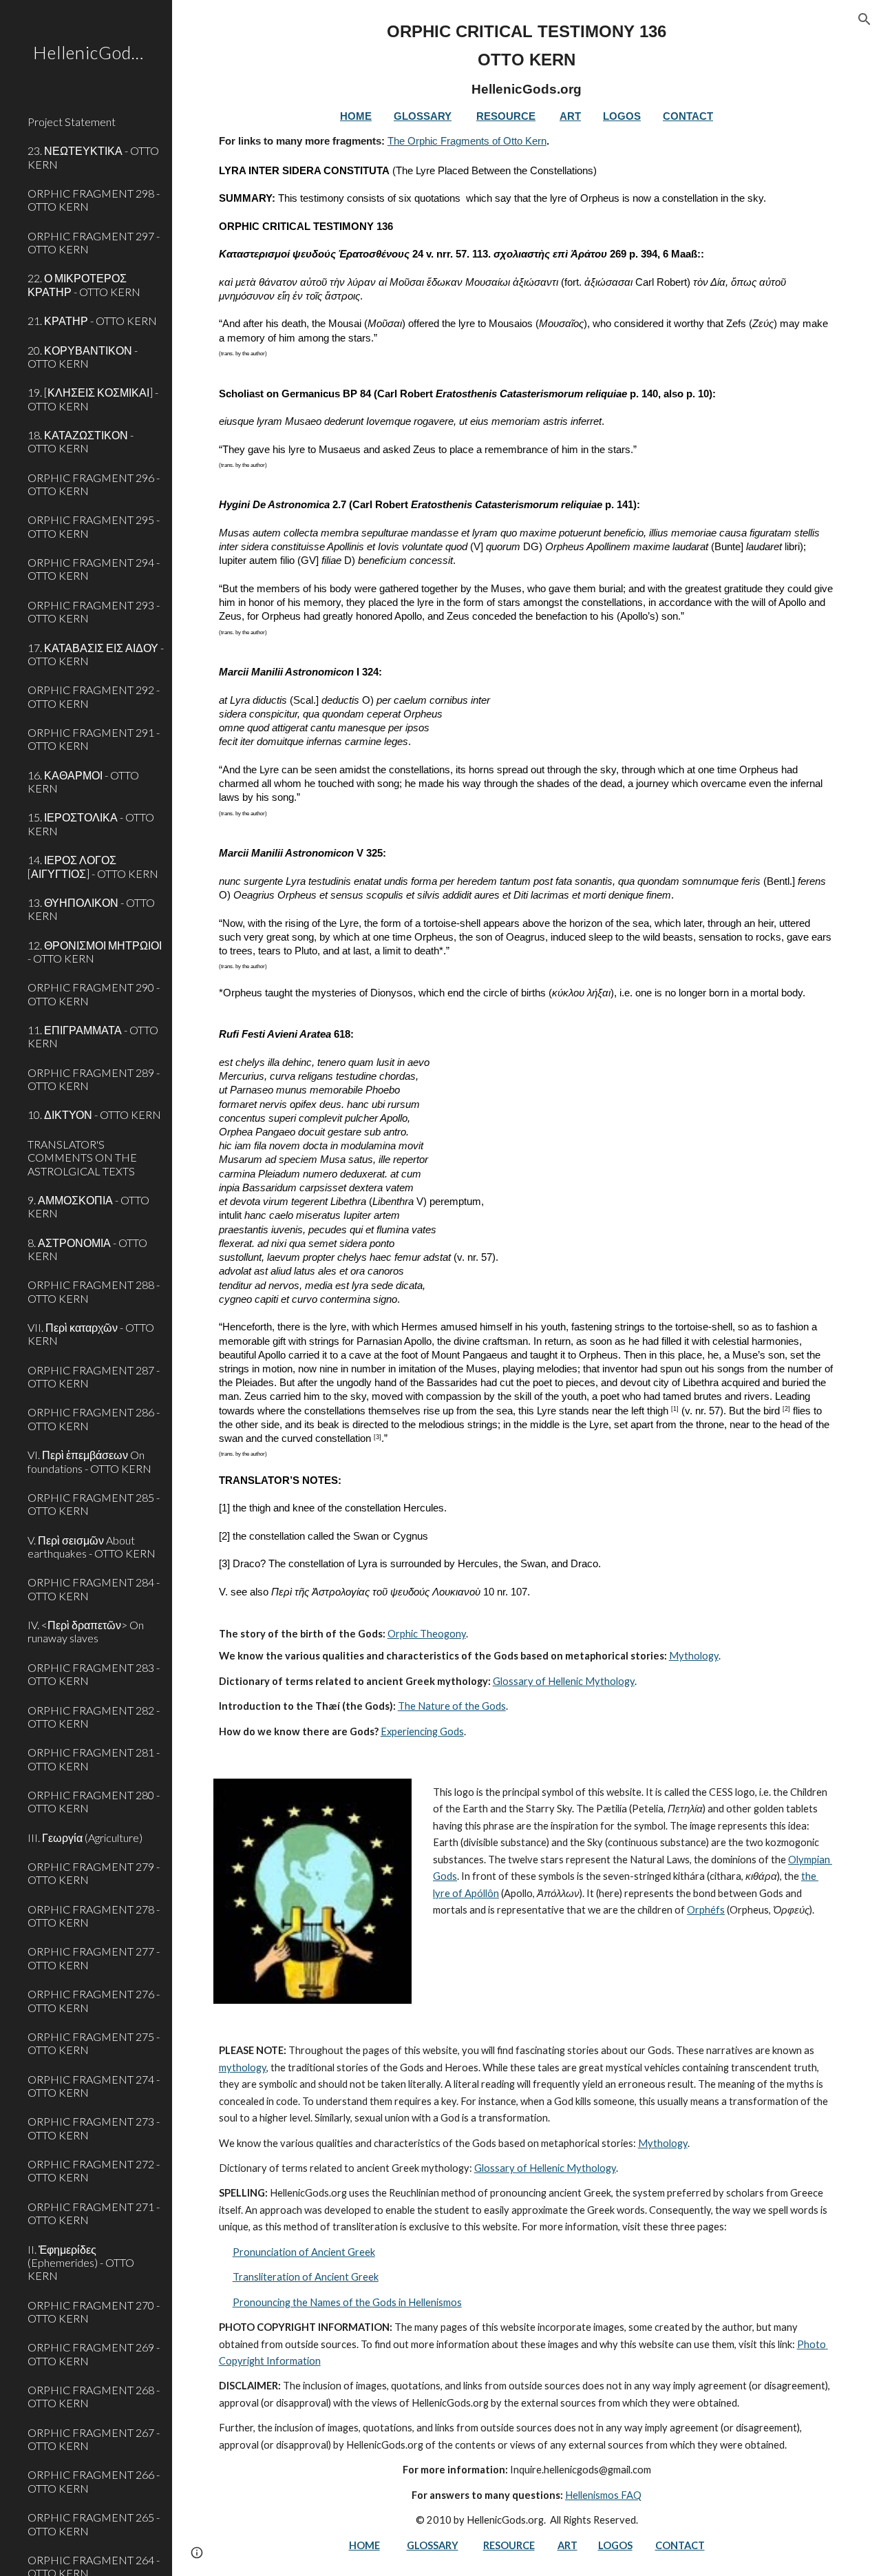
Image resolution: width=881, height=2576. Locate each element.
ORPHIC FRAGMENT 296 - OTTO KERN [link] (94, 484)
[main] (527, 881)
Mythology (694, 1656)
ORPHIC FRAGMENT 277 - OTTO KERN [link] (94, 1958)
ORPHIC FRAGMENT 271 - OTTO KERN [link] (94, 2213)
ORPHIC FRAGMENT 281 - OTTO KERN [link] (94, 1759)
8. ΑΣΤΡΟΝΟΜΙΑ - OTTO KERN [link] (87, 1249)
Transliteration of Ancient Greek (306, 2277)
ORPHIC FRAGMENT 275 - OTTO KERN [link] (94, 2043)
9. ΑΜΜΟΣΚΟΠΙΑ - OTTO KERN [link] (88, 1206)
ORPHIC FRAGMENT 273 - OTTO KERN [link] (94, 2128)
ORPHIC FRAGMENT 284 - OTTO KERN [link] (94, 1589)
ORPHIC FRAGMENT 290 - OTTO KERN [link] (94, 994)
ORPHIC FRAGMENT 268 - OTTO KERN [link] (94, 2396)
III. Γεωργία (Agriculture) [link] (85, 1837)
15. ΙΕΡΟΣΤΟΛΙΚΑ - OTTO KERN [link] (91, 824)
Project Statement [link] (72, 122)
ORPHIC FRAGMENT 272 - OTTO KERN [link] (94, 2170)
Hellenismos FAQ (603, 2495)
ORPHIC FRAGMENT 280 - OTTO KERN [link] (94, 1801)
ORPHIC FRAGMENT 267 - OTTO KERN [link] (94, 2439)
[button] (864, 19)
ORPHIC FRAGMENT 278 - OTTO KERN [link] (94, 1916)
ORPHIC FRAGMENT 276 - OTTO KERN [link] (94, 2000)
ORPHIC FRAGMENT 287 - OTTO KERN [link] (94, 1376)
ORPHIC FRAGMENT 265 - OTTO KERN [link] (94, 2524)
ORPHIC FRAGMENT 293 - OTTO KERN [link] (94, 611)
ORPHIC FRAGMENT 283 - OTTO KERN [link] (94, 1674)
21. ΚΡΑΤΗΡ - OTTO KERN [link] (92, 321)
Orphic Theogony (427, 1634)
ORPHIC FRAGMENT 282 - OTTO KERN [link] (94, 1717)
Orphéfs (706, 1910)
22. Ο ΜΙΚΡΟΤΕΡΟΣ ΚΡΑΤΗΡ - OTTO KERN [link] (84, 284)
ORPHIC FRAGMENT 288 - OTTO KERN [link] (94, 1291)
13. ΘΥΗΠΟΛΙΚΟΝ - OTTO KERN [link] (91, 909)
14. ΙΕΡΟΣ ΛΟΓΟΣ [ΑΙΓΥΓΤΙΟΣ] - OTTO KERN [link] (93, 866)
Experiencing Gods (422, 1731)
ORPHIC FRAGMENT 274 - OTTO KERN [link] (94, 2086)
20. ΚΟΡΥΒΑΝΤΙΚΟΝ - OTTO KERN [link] (83, 357)
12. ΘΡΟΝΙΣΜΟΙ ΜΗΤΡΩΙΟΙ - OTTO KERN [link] (95, 952)
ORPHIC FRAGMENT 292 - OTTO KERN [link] (94, 696)
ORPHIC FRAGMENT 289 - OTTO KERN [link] (94, 1079)
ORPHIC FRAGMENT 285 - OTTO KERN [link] (94, 1504)
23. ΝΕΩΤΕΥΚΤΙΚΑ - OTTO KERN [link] (93, 157)
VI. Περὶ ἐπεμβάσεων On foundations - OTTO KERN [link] (89, 1461)
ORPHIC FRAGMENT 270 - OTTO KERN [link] (94, 2312)
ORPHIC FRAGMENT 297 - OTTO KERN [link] (94, 242)
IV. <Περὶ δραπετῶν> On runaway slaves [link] (86, 1631)
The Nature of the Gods (452, 1706)
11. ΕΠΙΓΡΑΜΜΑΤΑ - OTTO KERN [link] (93, 1036)
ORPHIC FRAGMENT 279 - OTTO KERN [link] (94, 1873)
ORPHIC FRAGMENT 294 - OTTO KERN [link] (94, 569)
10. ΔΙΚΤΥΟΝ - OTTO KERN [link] (94, 1114)
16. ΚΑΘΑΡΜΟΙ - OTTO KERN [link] (83, 782)
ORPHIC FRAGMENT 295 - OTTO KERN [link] (94, 526)
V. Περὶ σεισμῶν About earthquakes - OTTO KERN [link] (92, 1547)
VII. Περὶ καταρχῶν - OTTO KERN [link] (91, 1334)
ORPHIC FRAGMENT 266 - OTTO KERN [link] (94, 2481)
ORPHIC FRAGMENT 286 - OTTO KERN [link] (94, 1418)
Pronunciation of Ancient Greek (304, 2252)
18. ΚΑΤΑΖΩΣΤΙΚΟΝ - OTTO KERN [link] (81, 441)
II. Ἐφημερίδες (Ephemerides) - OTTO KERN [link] (81, 2263)
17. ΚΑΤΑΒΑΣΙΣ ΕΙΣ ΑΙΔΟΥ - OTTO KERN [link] (96, 654)
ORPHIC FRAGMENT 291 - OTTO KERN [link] (94, 739)
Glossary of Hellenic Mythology (564, 1681)
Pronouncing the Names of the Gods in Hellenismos (347, 2302)
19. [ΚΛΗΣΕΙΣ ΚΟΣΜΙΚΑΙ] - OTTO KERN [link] (93, 399)
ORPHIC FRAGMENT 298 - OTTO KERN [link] (94, 200)
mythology (243, 2067)
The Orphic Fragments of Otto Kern (467, 141)
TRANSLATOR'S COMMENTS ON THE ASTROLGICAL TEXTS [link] (82, 1158)
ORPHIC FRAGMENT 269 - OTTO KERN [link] (94, 2354)
